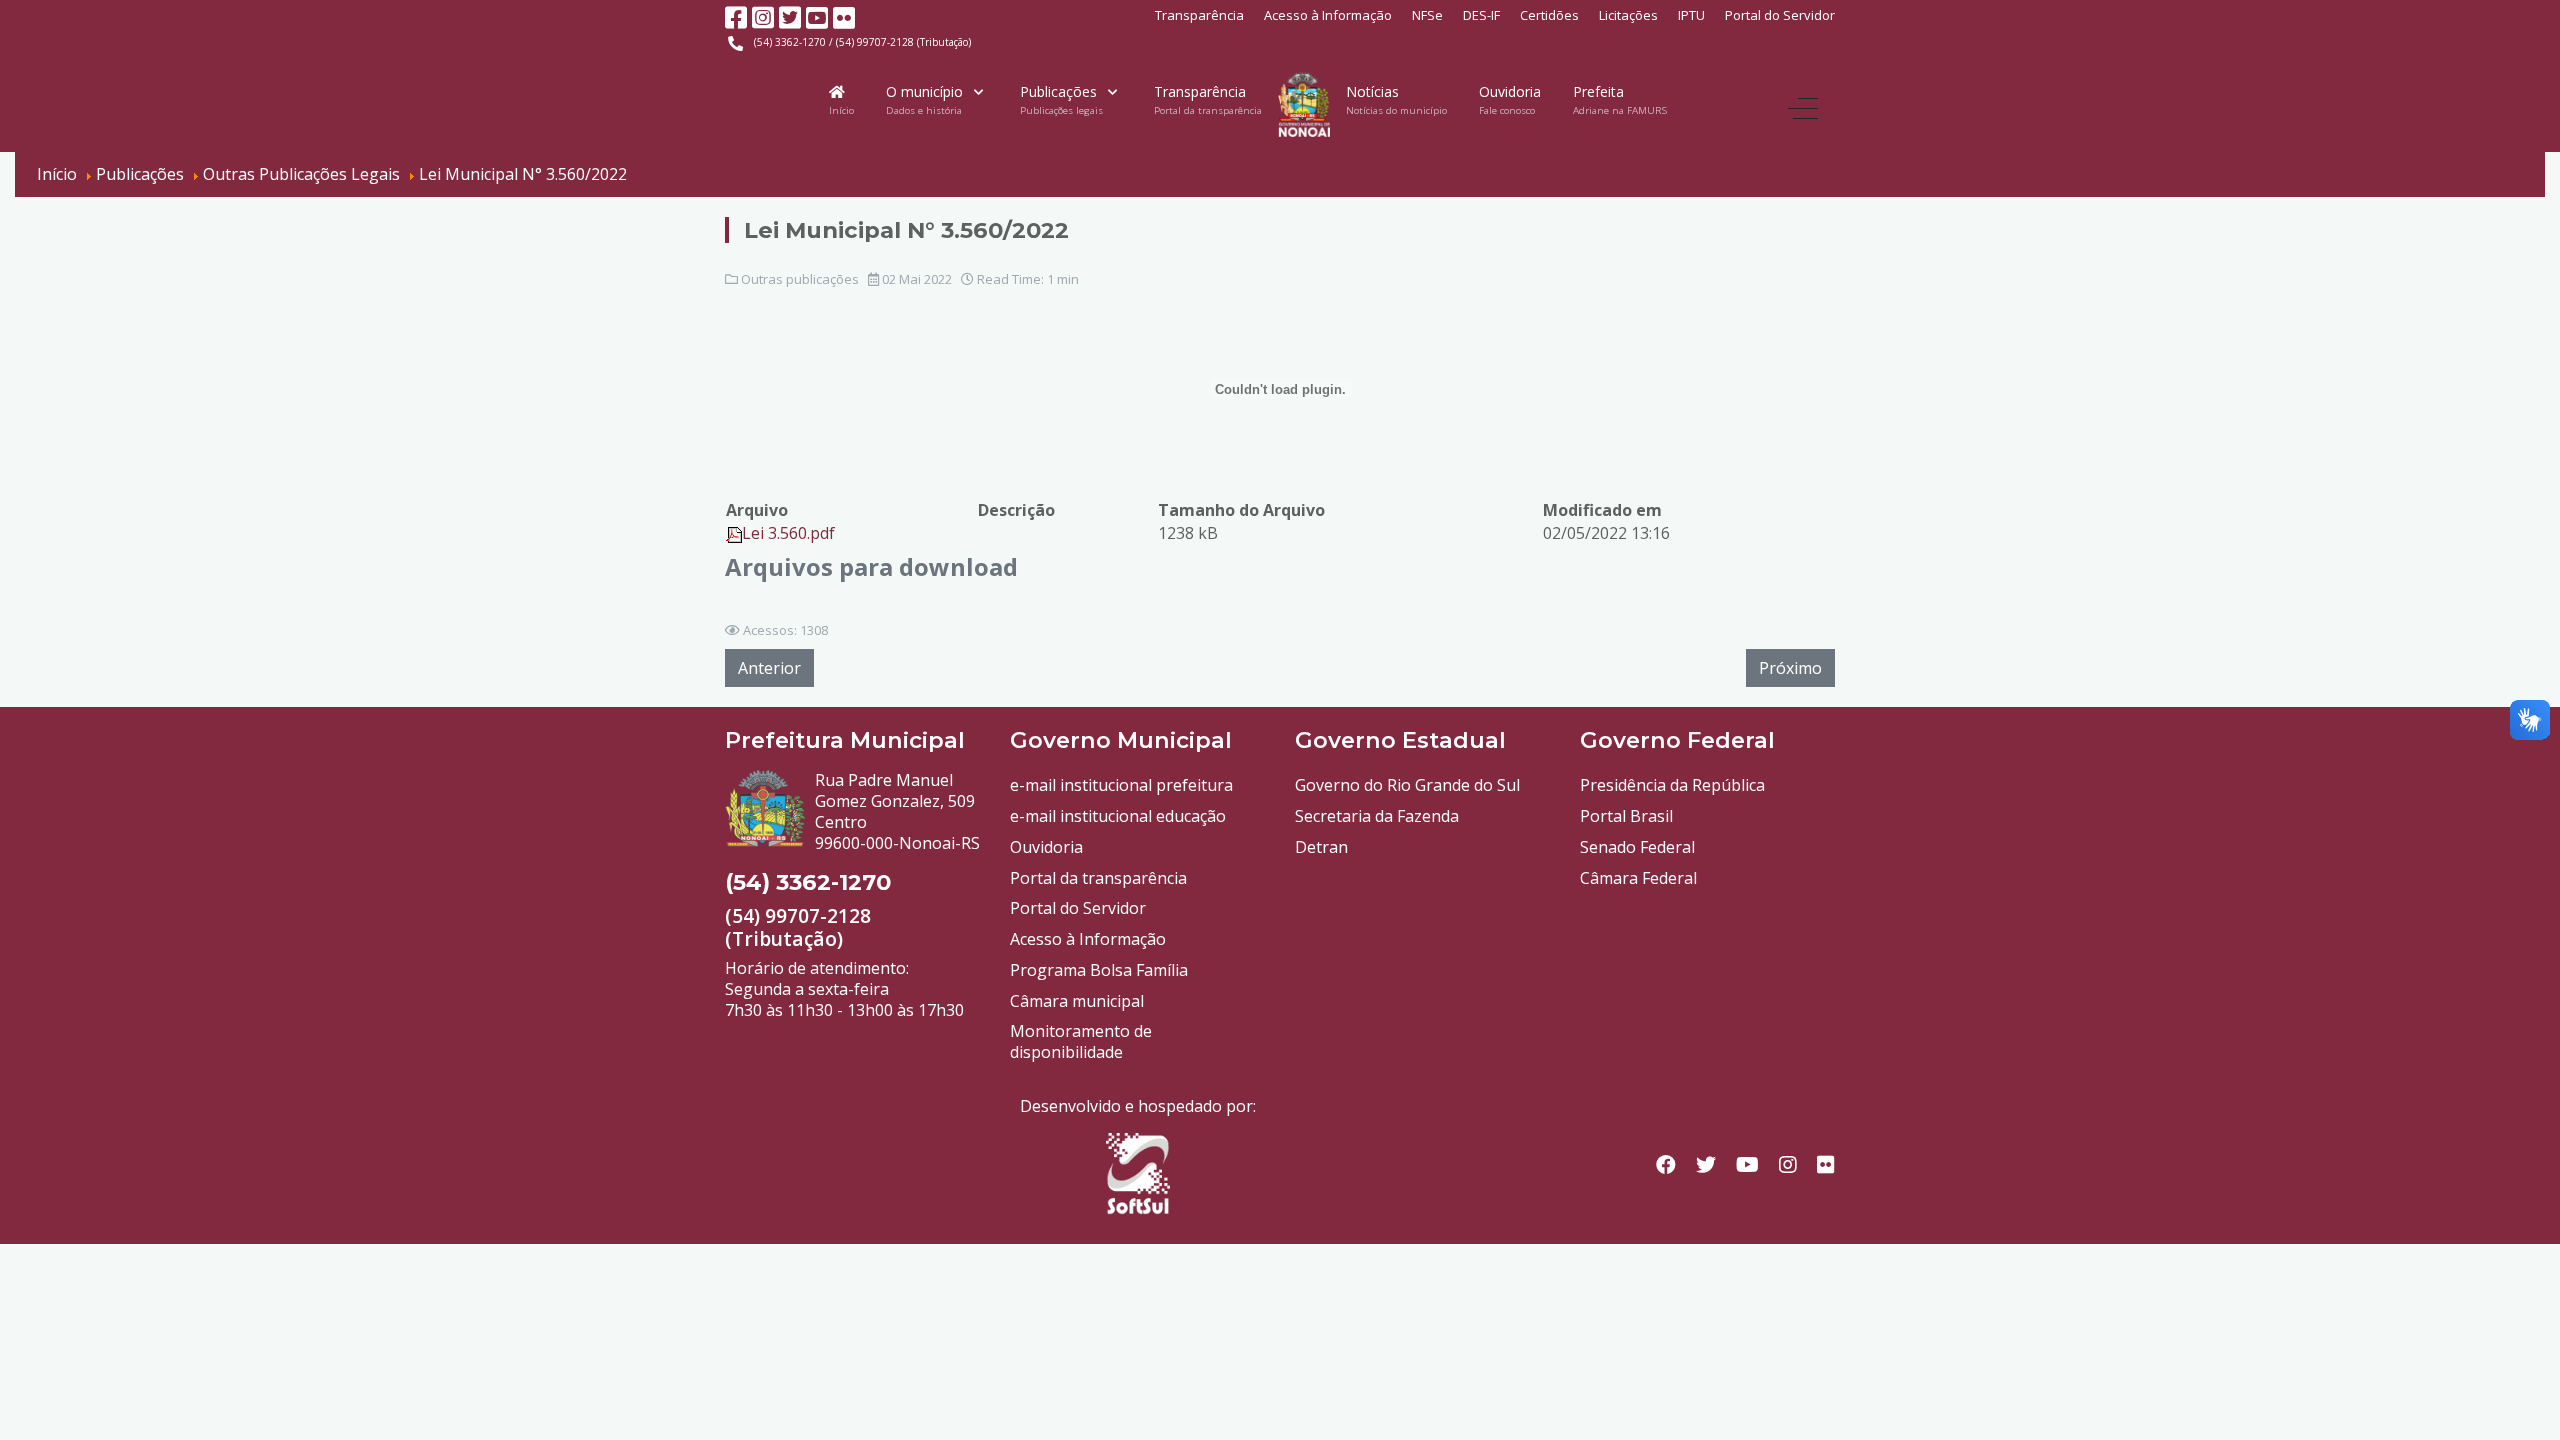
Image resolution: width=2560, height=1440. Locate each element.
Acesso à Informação (1328, 15)
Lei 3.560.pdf (788, 533)
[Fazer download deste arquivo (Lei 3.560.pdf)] (734, 533)
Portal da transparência (1098, 878)
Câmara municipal (1077, 1001)
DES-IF (1481, 15)
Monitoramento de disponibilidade (1081, 1041)
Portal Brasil (1626, 816)
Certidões (1549, 15)
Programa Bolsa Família (1099, 970)
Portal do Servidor (1780, 15)
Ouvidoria (1046, 847)
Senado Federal (1637, 847)
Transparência (1199, 15)
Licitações (1628, 15)
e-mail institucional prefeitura (1121, 785)
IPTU (1691, 15)
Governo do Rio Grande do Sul (1407, 785)
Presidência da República (1672, 785)
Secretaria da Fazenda (1377, 816)
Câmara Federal (1638, 878)
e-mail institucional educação (1118, 816)
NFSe (1427, 15)
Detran (1321, 847)
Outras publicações (800, 279)
